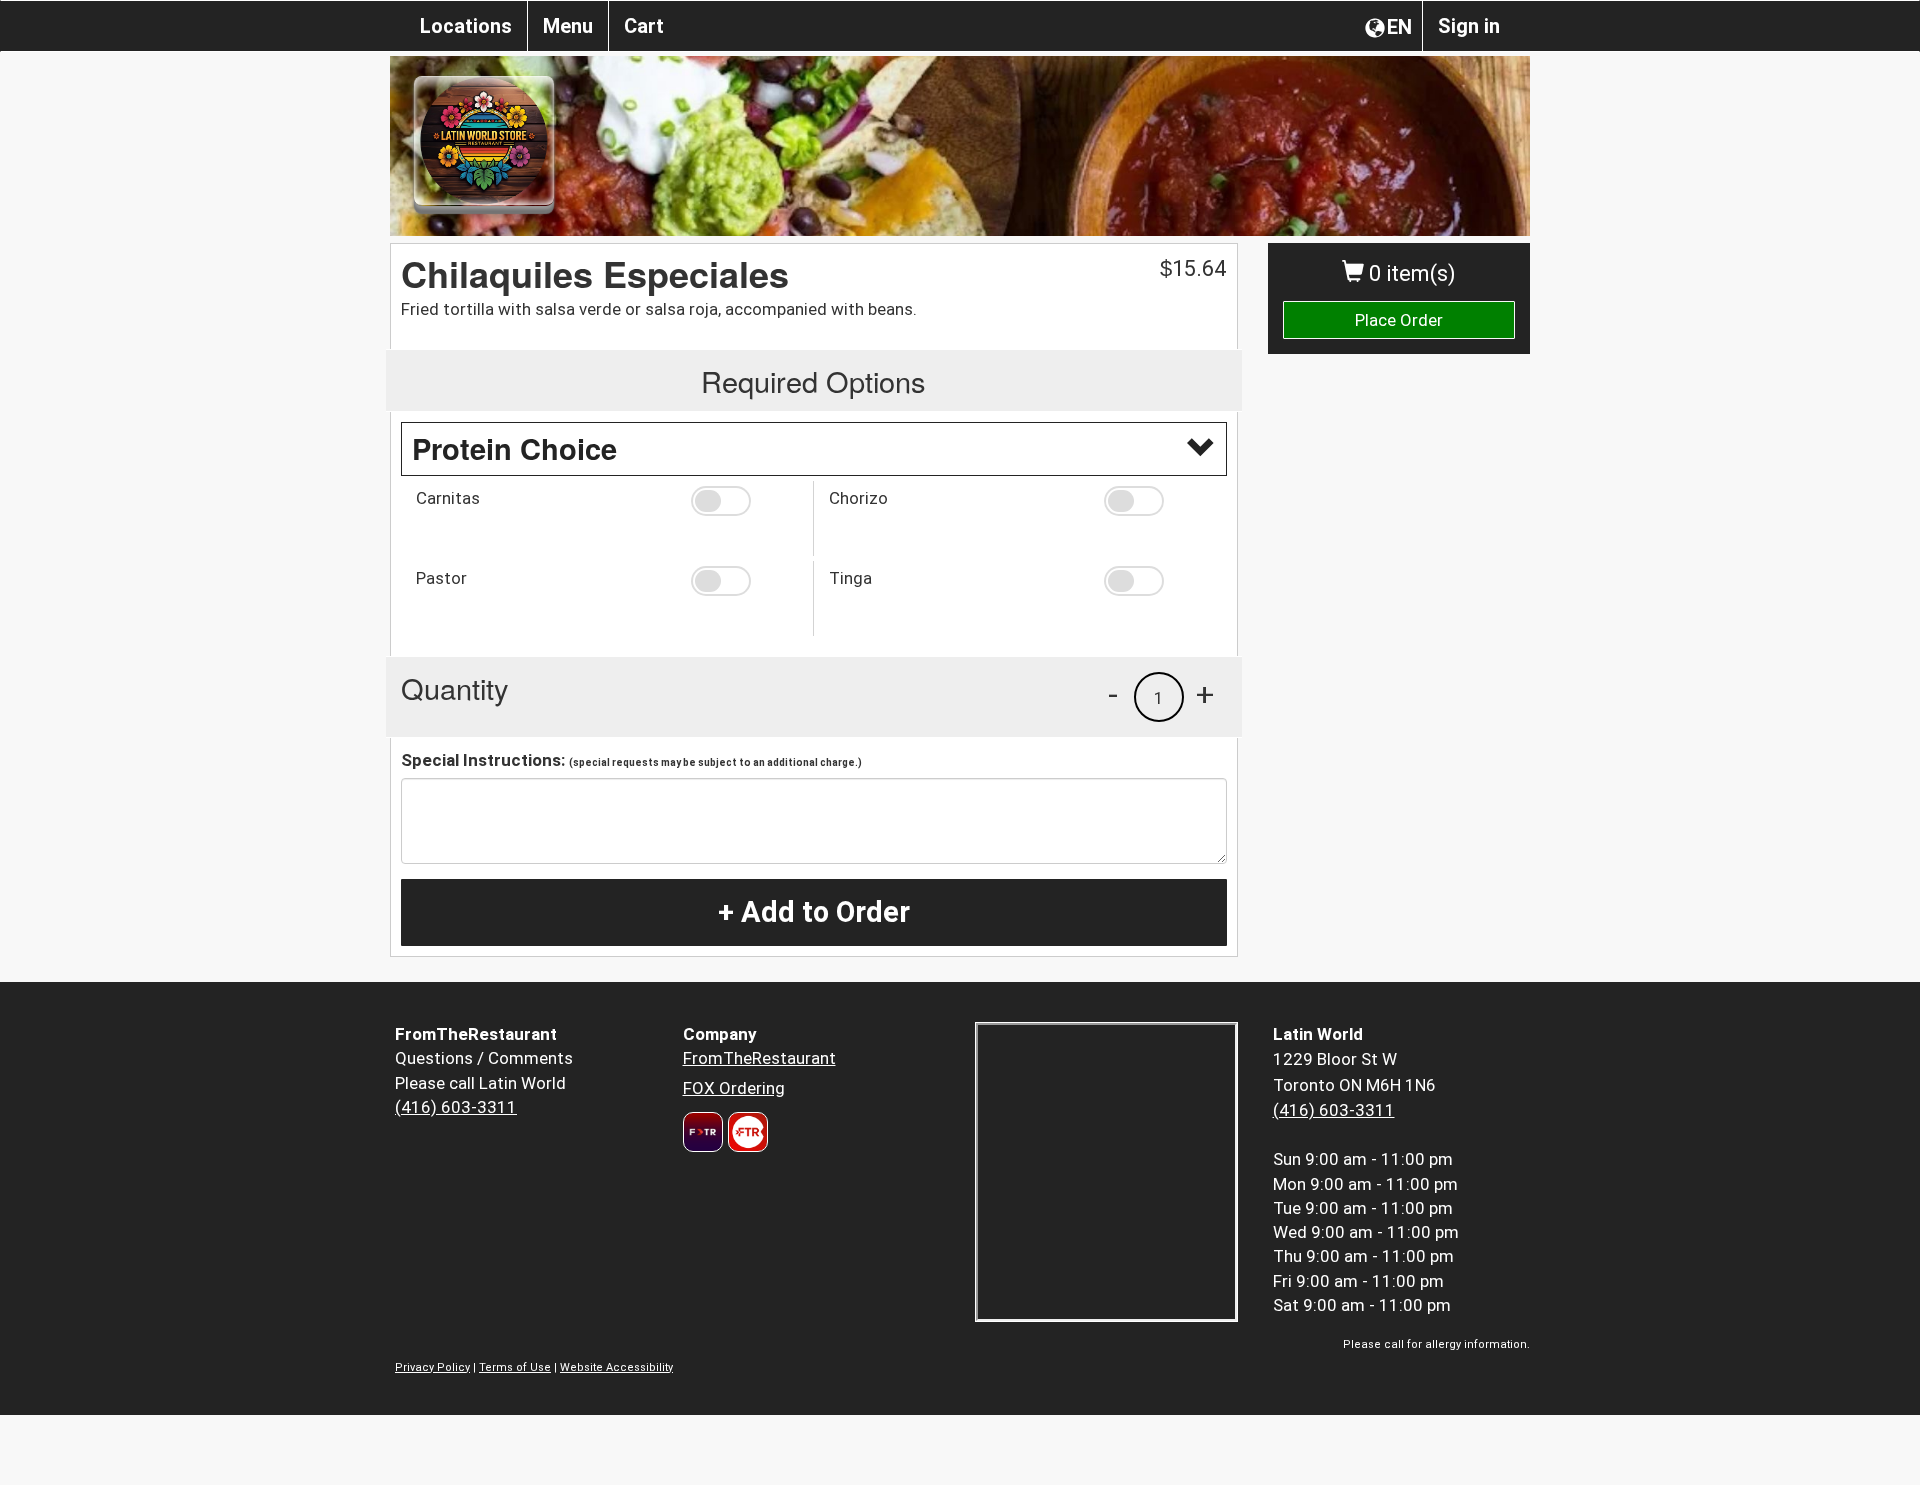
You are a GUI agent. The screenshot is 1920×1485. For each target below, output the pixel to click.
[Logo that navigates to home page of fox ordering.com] (745, 1132)
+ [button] (1205, 694)
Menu (568, 26)
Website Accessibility (616, 1367)
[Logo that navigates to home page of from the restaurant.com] (703, 1132)
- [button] (1113, 694)
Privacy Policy (432, 1367)
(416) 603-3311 (456, 1107)
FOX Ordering (734, 1088)
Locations (466, 26)
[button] (744, 501)
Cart (644, 26)
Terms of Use (515, 1367)
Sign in (1469, 26)
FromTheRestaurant (759, 1058)
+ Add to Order (814, 912)
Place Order (1399, 320)
